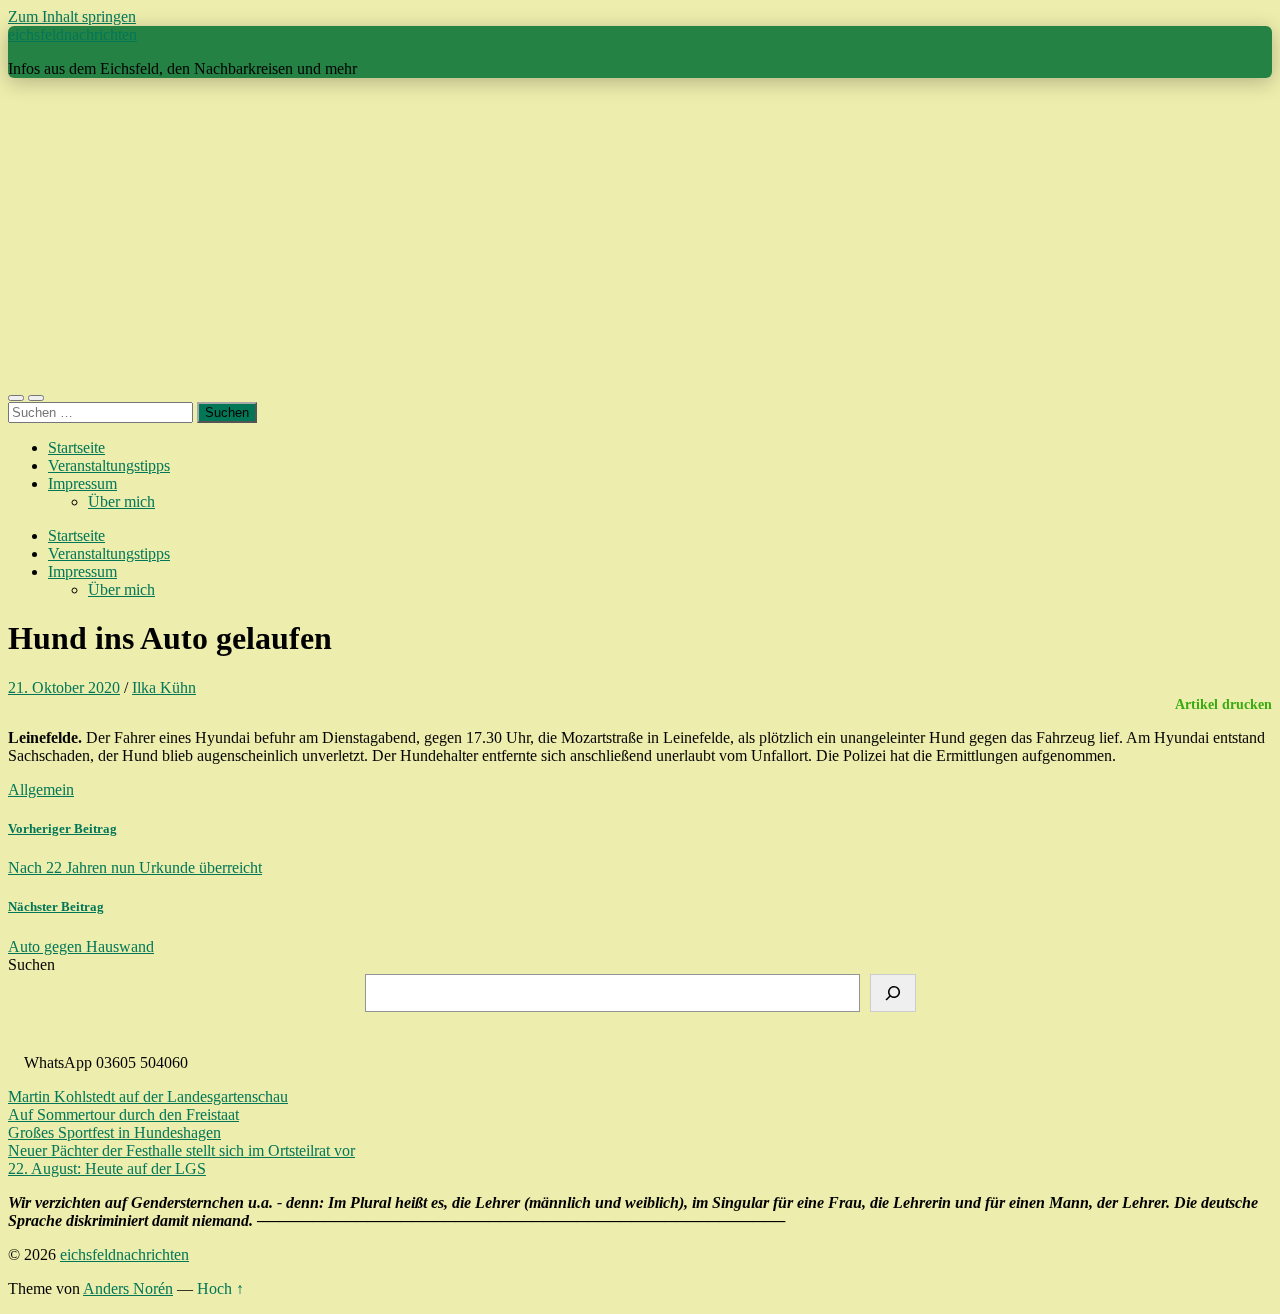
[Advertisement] (640, 234)
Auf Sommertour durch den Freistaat (123, 1114)
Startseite (76, 447)
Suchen (31, 964)
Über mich (121, 501)
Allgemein (41, 789)
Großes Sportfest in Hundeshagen (114, 1132)
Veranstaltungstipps (109, 465)
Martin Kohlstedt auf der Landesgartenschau (148, 1096)
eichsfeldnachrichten (72, 34)
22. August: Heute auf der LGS (107, 1168)
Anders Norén (128, 1288)
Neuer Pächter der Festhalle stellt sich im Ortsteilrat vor (181, 1150)
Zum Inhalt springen (72, 16)
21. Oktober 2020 (64, 687)
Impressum (82, 483)
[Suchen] (893, 993)
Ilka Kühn (164, 687)
